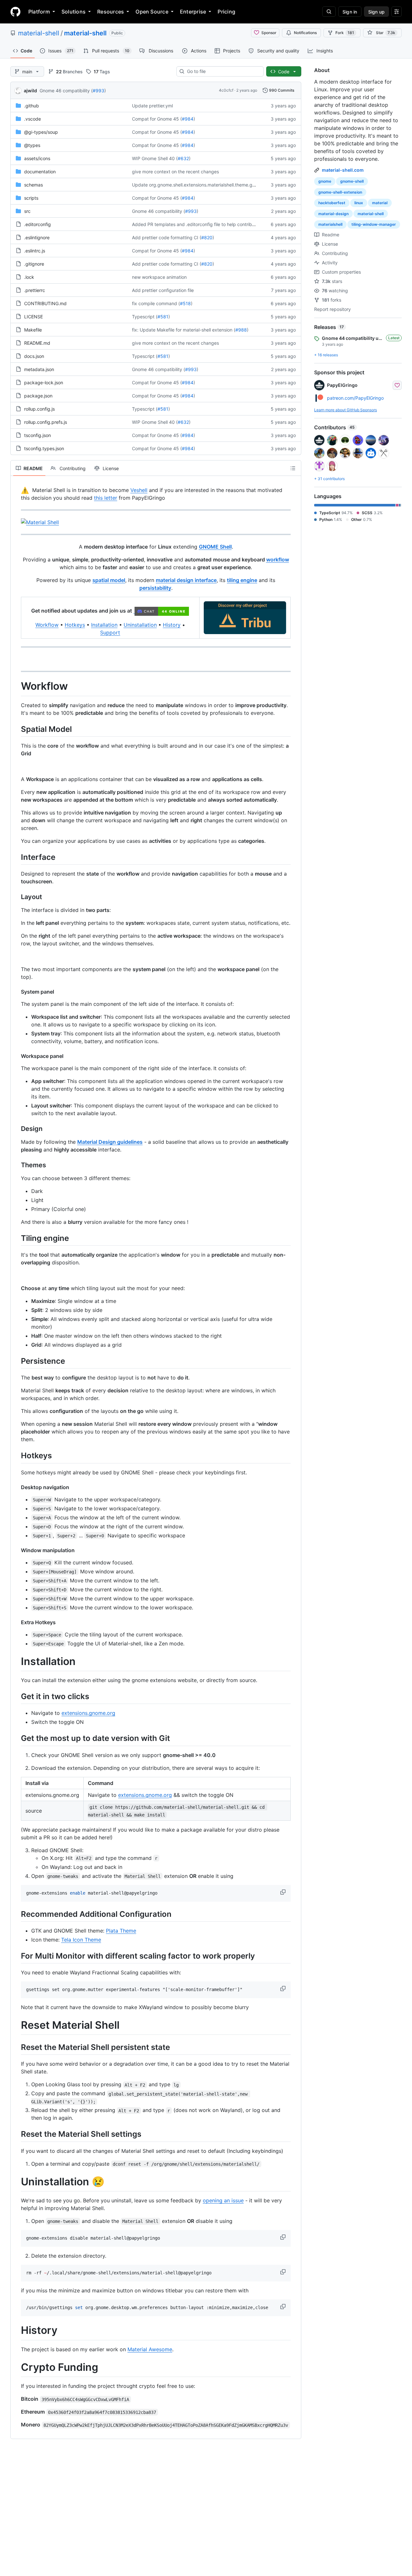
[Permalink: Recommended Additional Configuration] (16, 1914)
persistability (155, 588)
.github (32, 106)
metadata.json (39, 369)
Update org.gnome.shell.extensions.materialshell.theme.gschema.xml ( (206, 185)
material (380, 203)
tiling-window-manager (374, 224)
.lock (29, 277)
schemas (33, 185)
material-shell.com (343, 170)
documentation (40, 172)
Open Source (152, 12)
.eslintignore (37, 237)
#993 (98, 91)
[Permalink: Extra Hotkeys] (16, 1622)
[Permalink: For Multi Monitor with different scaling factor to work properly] (16, 1956)
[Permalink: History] (16, 2331)
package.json (38, 396)
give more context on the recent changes (175, 172)
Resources (111, 12)
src (27, 211)
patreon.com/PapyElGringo (355, 398)
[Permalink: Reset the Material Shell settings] (16, 2134)
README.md (37, 343)
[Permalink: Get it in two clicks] (16, 1696)
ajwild (30, 91)
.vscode (33, 119)
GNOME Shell (215, 547)
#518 (185, 303)
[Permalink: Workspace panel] (16, 1056)
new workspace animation (159, 277)
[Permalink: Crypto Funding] (16, 2367)
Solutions (74, 12)
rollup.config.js (39, 409)
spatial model (109, 580)
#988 (241, 330)
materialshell (330, 224)
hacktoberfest (332, 203)
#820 (207, 237)
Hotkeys (75, 625)
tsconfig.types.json (44, 448)
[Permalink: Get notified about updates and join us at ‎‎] (21, 611)
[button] (284, 1892)
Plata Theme (121, 1931)
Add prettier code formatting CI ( (167, 237)
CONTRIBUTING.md (45, 303)
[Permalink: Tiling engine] (16, 1238)
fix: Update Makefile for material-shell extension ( (184, 330)
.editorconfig (37, 224)
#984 (188, 119)
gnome (325, 181)
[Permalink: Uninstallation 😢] (16, 2182)
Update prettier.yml (152, 106)
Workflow (47, 625)
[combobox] (223, 71)
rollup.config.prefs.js (46, 422)
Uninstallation (140, 625)
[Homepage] (15, 12)
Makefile (33, 330)
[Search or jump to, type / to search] (329, 12)
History (172, 625)
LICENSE (33, 317)
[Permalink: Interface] (16, 857)
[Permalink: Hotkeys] (16, 1456)
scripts (31, 198)
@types (32, 145)
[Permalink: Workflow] (16, 686)
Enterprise (193, 12)
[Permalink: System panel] (16, 992)
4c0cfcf (226, 90)
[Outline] (293, 468)
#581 (163, 317)
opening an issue (223, 2200)
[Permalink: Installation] (16, 1661)
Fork (345, 33)
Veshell (139, 490)
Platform (39, 12)
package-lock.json (44, 382)
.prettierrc (35, 290)
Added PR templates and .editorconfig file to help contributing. (198, 224)
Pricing (226, 12)
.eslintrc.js (35, 251)
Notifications (305, 33)
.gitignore (34, 264)
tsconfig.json (37, 435)
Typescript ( (145, 317)
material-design (333, 214)
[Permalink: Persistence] (16, 1361)
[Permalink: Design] (16, 1129)
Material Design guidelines (110, 1142)
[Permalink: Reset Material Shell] (16, 2025)
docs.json (34, 356)
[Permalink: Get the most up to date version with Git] (16, 1738)
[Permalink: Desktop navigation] (16, 1487)
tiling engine (242, 580)
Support (110, 633)
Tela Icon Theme (81, 1940)
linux (359, 203)
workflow (278, 560)
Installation (104, 625)
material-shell (39, 33)
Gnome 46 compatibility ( (66, 91)
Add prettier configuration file (163, 290)
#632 (183, 158)
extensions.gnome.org (88, 1713)
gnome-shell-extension (340, 192)
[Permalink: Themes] (16, 1165)
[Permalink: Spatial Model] (16, 729)
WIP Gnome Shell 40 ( (155, 158)
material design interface (186, 580)
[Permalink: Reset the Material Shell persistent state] (16, 2047)
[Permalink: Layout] (16, 897)
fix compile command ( (156, 303)
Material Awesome (150, 2349)
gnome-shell (352, 181)
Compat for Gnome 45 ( (157, 119)
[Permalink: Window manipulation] (16, 1550)
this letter (106, 498)
